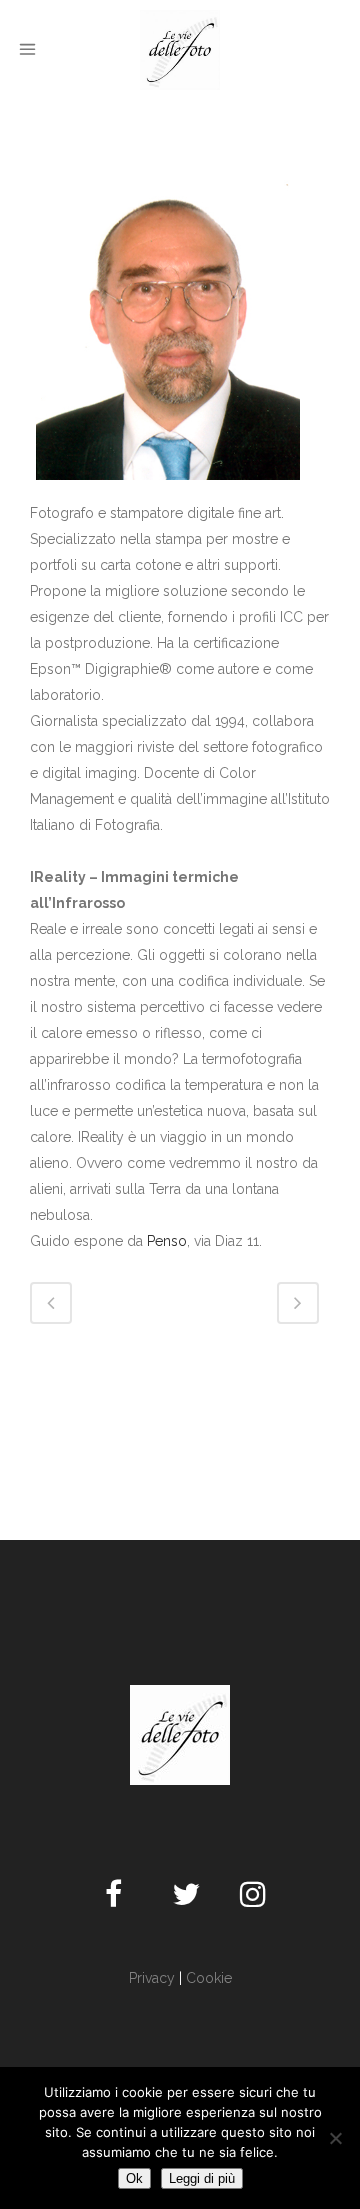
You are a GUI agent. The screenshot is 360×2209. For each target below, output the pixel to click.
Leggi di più (202, 2178)
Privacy (152, 1978)
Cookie (209, 1978)
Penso (167, 1241)
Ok (134, 2178)
